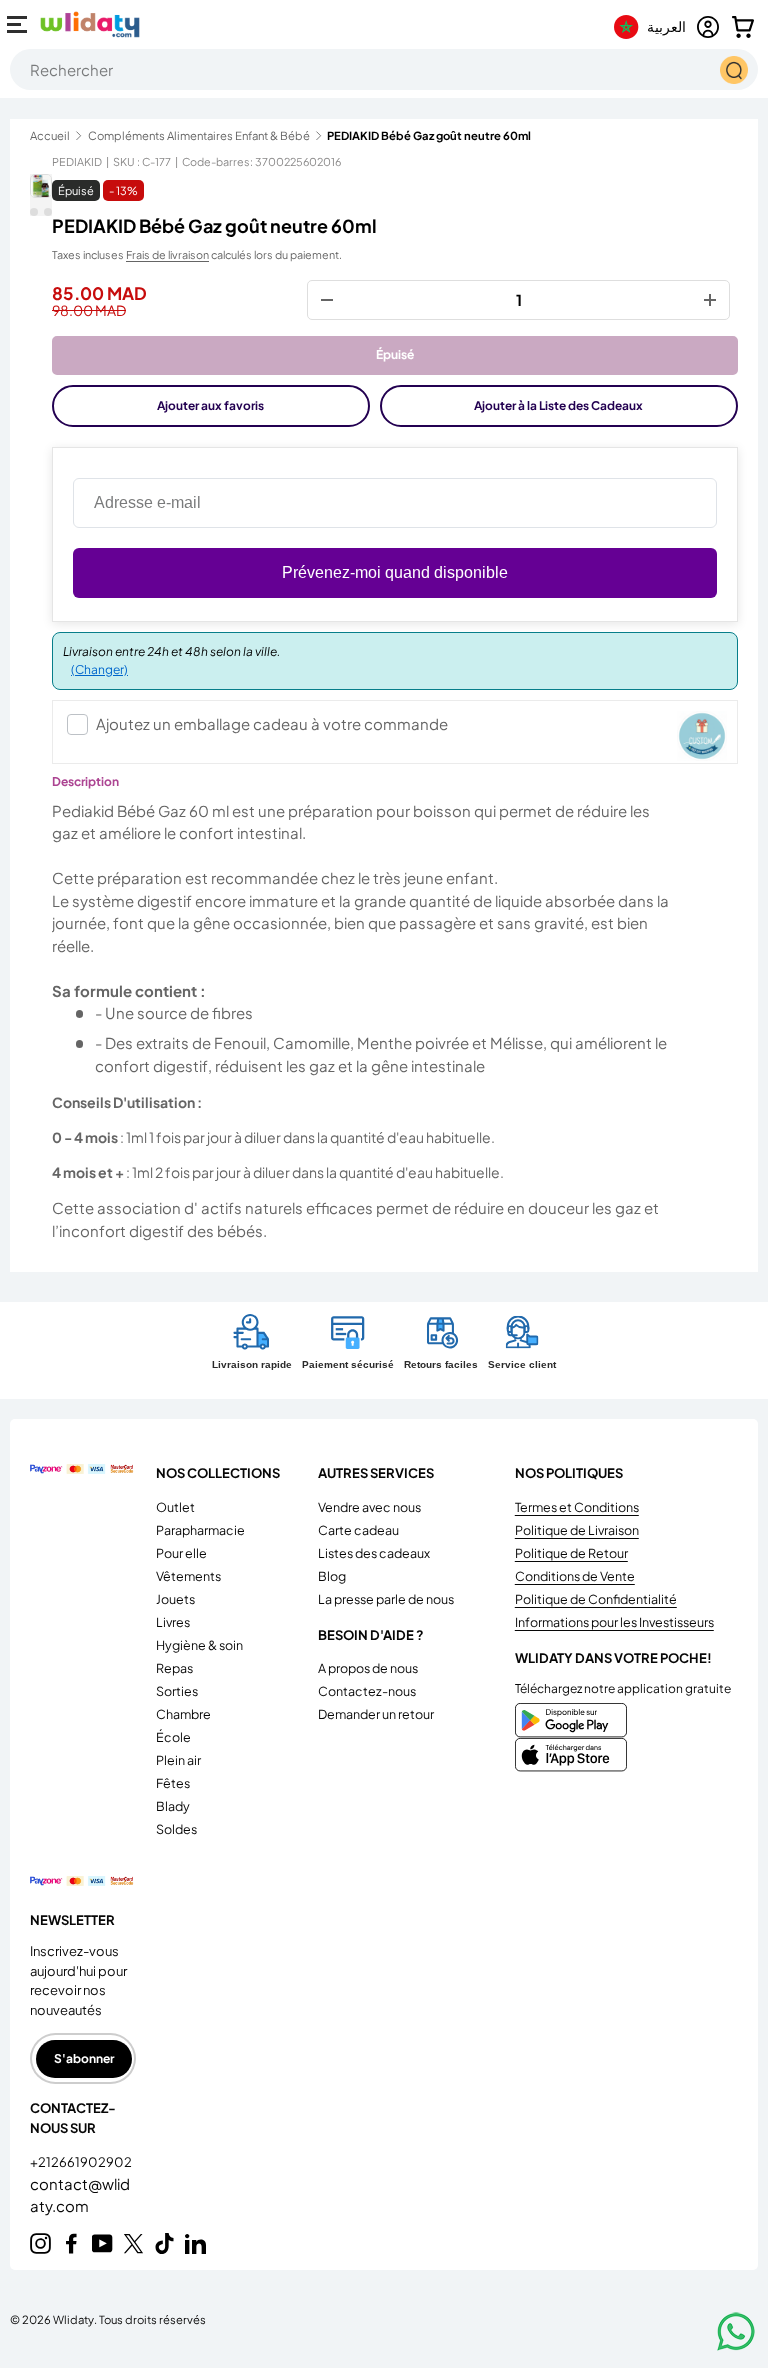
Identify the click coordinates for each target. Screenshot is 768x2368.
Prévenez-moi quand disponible (395, 572)
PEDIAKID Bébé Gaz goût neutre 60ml (429, 135)
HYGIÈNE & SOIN (199, 1645)
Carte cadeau (358, 1530)
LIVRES (173, 1622)
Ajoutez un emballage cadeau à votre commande (272, 723)
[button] (743, 27)
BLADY (173, 1806)
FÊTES (173, 1783)
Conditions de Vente (575, 1576)
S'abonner (84, 2058)
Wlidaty (73, 2319)
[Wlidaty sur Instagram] (40, 2243)
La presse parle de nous (386, 1599)
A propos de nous (368, 1668)
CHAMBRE (183, 1714)
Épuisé (395, 354)
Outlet (175, 1507)
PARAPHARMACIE (200, 1530)
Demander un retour (376, 1714)
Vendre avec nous (369, 1507)
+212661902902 (81, 2162)
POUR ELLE (181, 1553)
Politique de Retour (571, 1553)
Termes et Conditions (577, 1507)
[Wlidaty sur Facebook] (71, 2243)
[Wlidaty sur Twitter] (133, 2243)
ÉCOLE (173, 1737)
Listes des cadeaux (374, 1553)
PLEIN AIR (178, 1760)
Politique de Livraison (577, 1530)
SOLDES (176, 1829)
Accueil (50, 135)
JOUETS (175, 1599)
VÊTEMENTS (188, 1576)
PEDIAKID (77, 161)
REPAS (174, 1668)
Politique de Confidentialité (596, 1599)
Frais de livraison (167, 254)
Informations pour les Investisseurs (614, 1622)
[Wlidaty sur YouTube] (102, 2243)
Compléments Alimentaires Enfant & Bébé (199, 135)
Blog (332, 1576)
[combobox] (384, 69)
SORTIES (177, 1691)
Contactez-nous (367, 1691)
